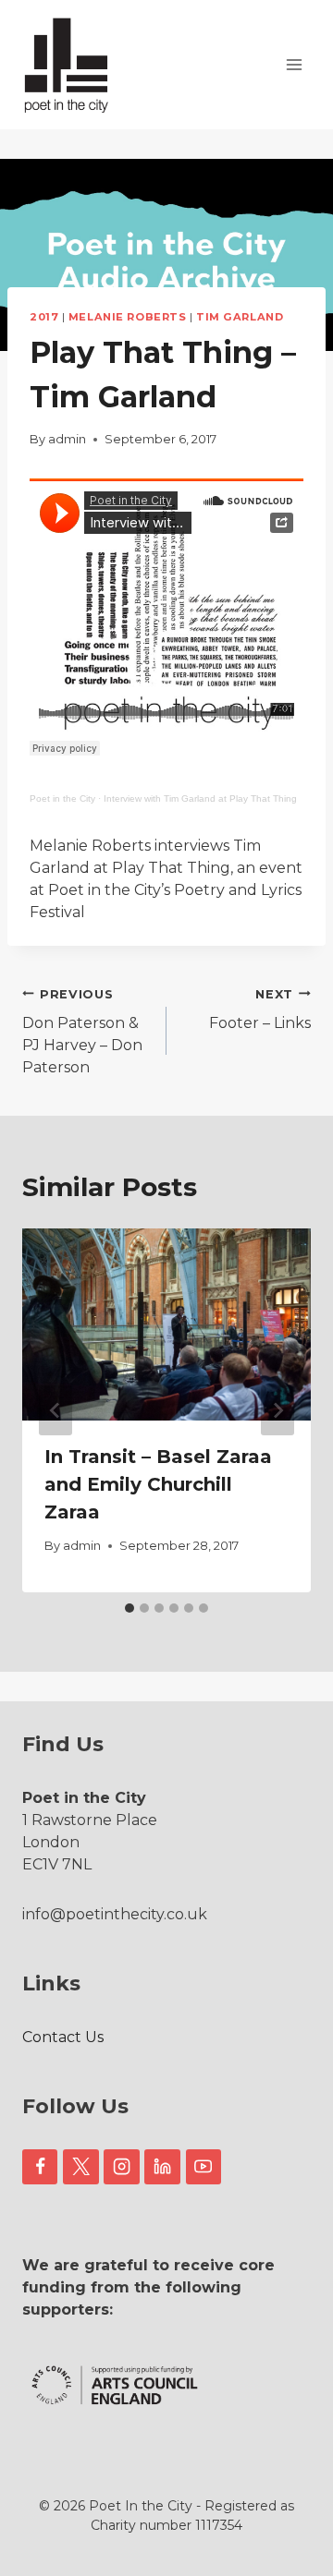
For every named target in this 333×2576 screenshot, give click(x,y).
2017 (44, 317)
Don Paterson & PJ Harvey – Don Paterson (82, 1032)
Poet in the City (62, 798)
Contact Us (63, 2037)
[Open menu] (294, 64)
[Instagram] (121, 2167)
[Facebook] (40, 2167)
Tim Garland (240, 317)
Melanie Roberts (127, 317)
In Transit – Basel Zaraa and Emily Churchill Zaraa (158, 1484)
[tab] (129, 1608)
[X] (80, 2167)
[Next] (277, 1410)
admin (67, 439)
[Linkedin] (162, 2167)
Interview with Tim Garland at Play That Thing (200, 798)
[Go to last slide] (55, 1410)
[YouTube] (203, 2167)
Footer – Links (260, 1010)
